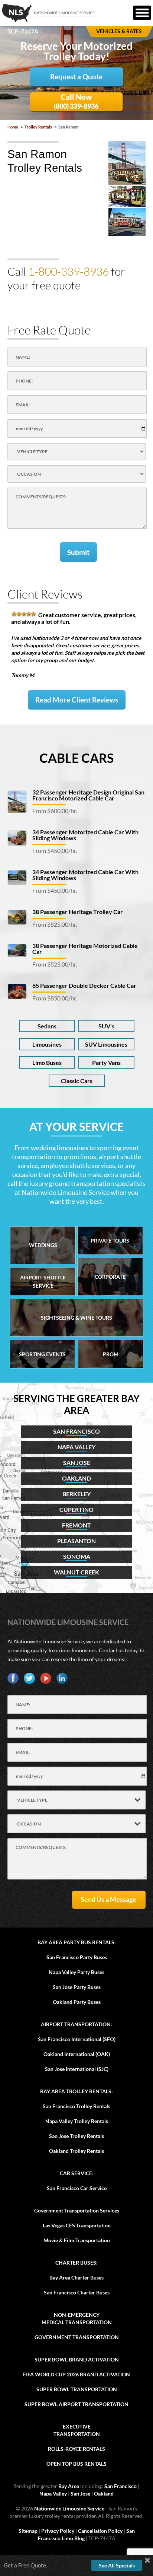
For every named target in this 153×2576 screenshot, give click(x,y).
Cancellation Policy (100, 2531)
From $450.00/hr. (55, 851)
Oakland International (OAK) (77, 2054)
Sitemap (28, 2531)
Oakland (104, 2493)
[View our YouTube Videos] (46, 1678)
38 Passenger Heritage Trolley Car (78, 912)
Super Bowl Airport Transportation (76, 2404)
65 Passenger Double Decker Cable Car (84, 985)
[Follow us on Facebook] (13, 1678)
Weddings (43, 1245)
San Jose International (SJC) (77, 2069)
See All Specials (117, 2565)
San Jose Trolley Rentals (76, 2136)
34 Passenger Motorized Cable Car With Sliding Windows (85, 835)
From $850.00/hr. (55, 998)
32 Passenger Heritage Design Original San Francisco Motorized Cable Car (88, 795)
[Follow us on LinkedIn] (62, 1678)
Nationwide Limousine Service (68, 1622)
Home (13, 127)
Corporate (110, 1277)
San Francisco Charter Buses (77, 2292)
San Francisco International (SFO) (77, 2039)
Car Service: (77, 2173)
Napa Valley (53, 2493)
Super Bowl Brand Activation (77, 2359)
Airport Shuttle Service (43, 1281)
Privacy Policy (58, 2531)
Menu (142, 13)
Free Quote (32, 2565)
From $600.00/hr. (55, 811)
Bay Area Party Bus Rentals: (77, 1942)
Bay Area (69, 2486)
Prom (111, 1354)
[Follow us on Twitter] (29, 1678)
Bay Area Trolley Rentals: (76, 2091)
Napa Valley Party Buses (76, 1972)
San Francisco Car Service (77, 2188)
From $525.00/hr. (55, 924)
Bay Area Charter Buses (76, 2277)
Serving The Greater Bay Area (76, 1404)
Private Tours (110, 1241)
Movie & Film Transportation (77, 2240)
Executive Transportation (77, 2430)
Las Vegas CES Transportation (77, 2225)
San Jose (80, 2493)
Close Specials (147, 2560)
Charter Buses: (76, 2263)
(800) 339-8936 (76, 101)
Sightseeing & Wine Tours (76, 1318)
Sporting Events (42, 1354)
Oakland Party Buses (77, 2002)
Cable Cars (76, 758)
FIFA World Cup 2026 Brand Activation (76, 2374)
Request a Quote (76, 77)
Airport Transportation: (76, 2024)
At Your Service (76, 1126)
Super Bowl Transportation (77, 2389)
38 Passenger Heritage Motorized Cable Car (85, 948)
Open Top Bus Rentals (76, 2464)
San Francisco (121, 2486)
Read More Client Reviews (77, 700)
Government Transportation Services (77, 2210)
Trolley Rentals (38, 127)
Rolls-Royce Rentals (76, 2449)
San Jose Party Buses (77, 1987)
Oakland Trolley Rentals (76, 2151)
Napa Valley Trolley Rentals (77, 2121)
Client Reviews (45, 594)
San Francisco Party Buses (77, 1957)
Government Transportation (77, 2337)
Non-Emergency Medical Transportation (77, 2318)
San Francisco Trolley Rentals (76, 2106)
